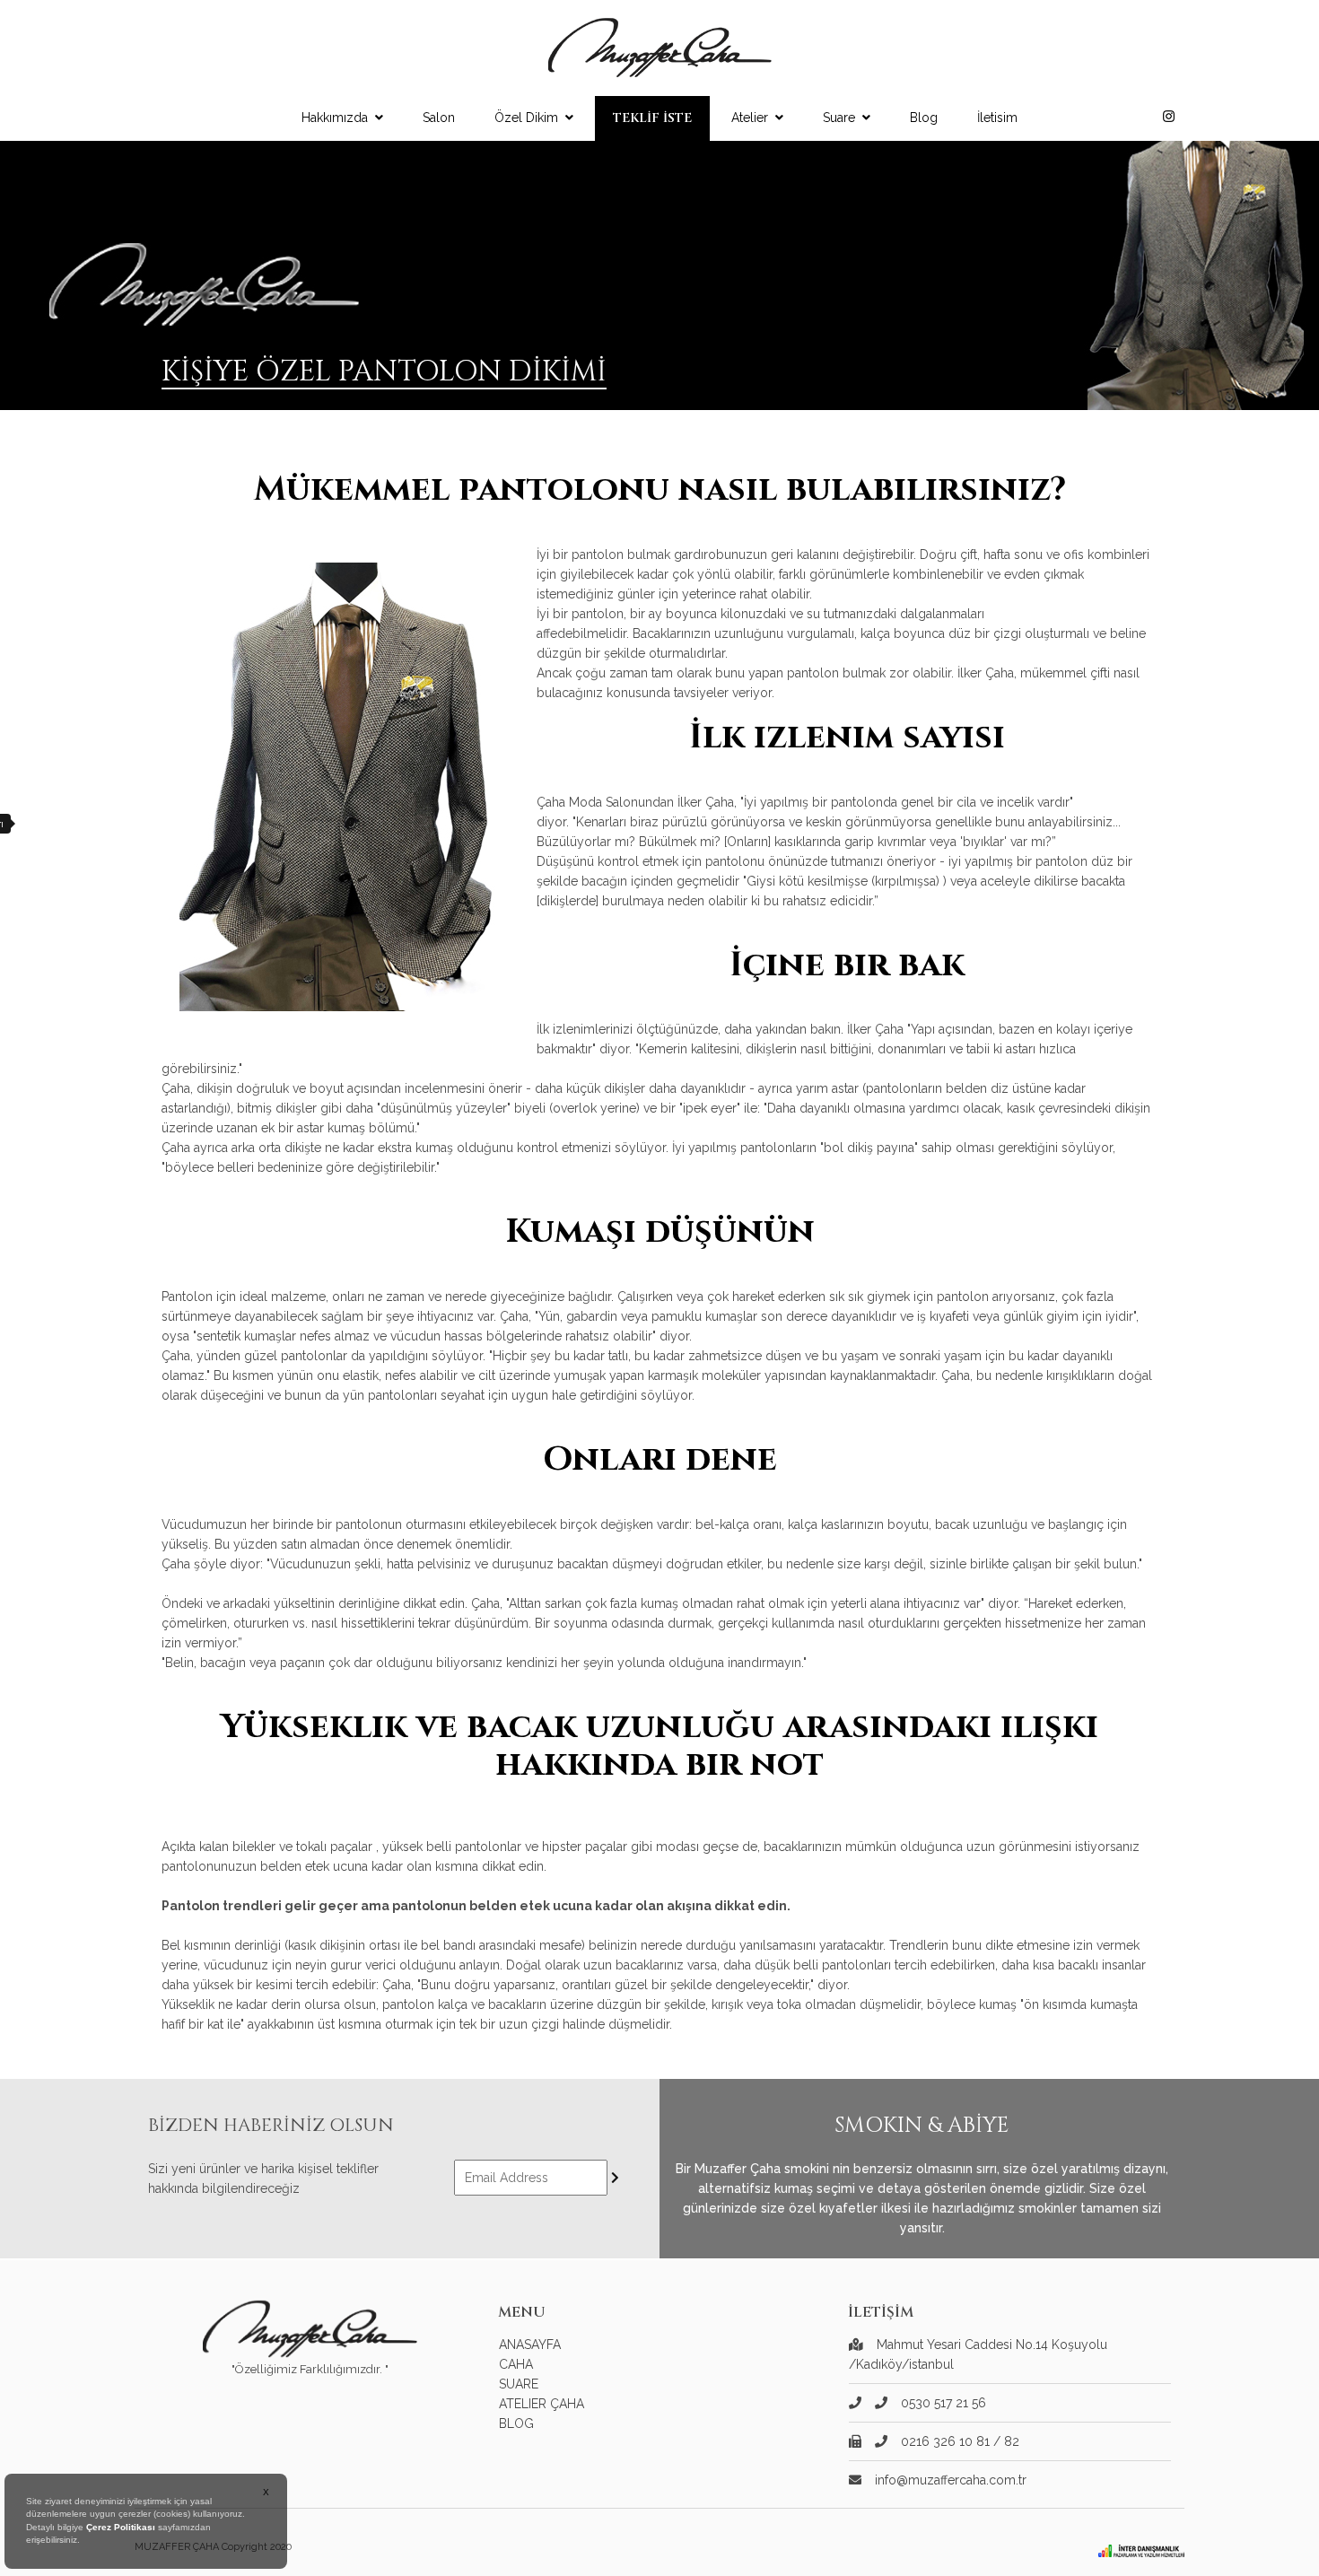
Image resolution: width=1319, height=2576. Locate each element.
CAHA (516, 2364)
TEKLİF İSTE (652, 118)
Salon (439, 118)
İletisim (997, 118)
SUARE (519, 2384)
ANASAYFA (530, 2345)
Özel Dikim (526, 118)
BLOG (516, 2423)
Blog (924, 118)
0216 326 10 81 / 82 (960, 2441)
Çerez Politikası (121, 2527)
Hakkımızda (335, 118)
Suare (839, 118)
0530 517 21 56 (943, 2403)
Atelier (750, 118)
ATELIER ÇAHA (542, 2404)
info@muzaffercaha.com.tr (951, 2480)
